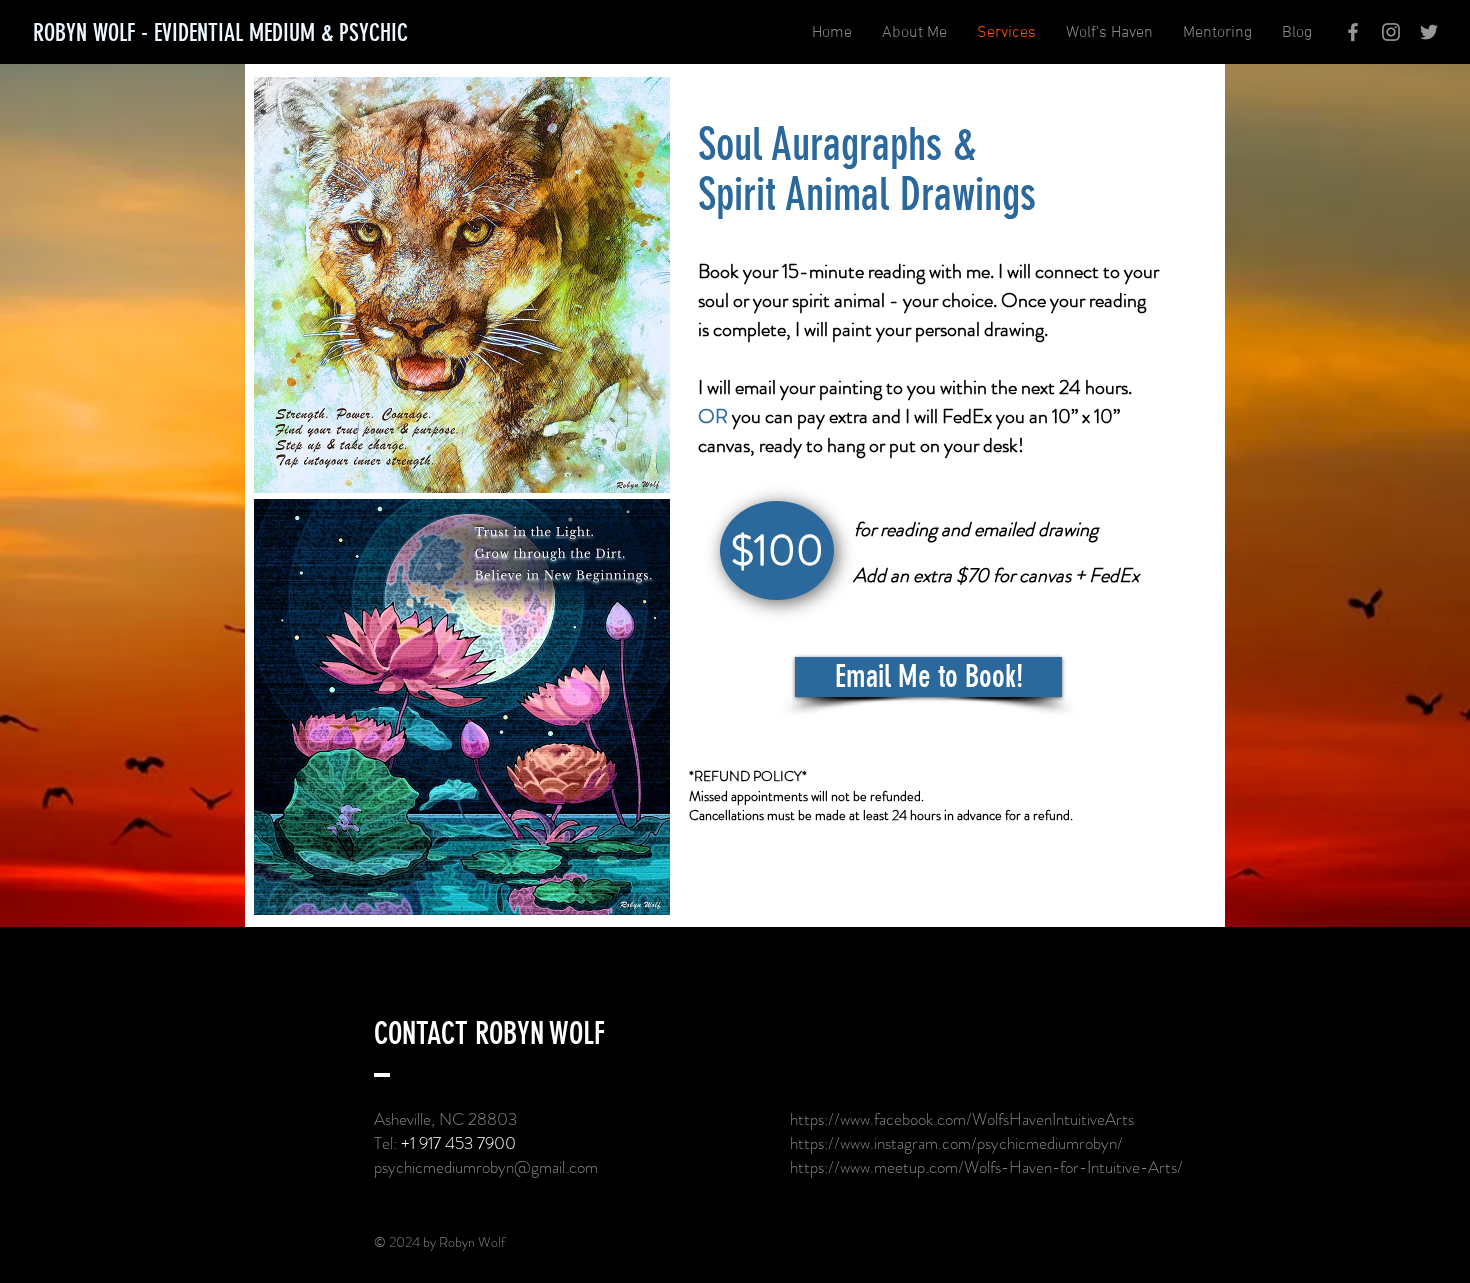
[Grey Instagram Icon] (1391, 32)
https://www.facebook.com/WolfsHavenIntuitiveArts (962, 1119)
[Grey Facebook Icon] (1353, 32)
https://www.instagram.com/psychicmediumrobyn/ (956, 1143)
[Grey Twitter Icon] (1429, 32)
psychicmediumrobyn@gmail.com (486, 1167)
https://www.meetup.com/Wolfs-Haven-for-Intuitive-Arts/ (986, 1167)
